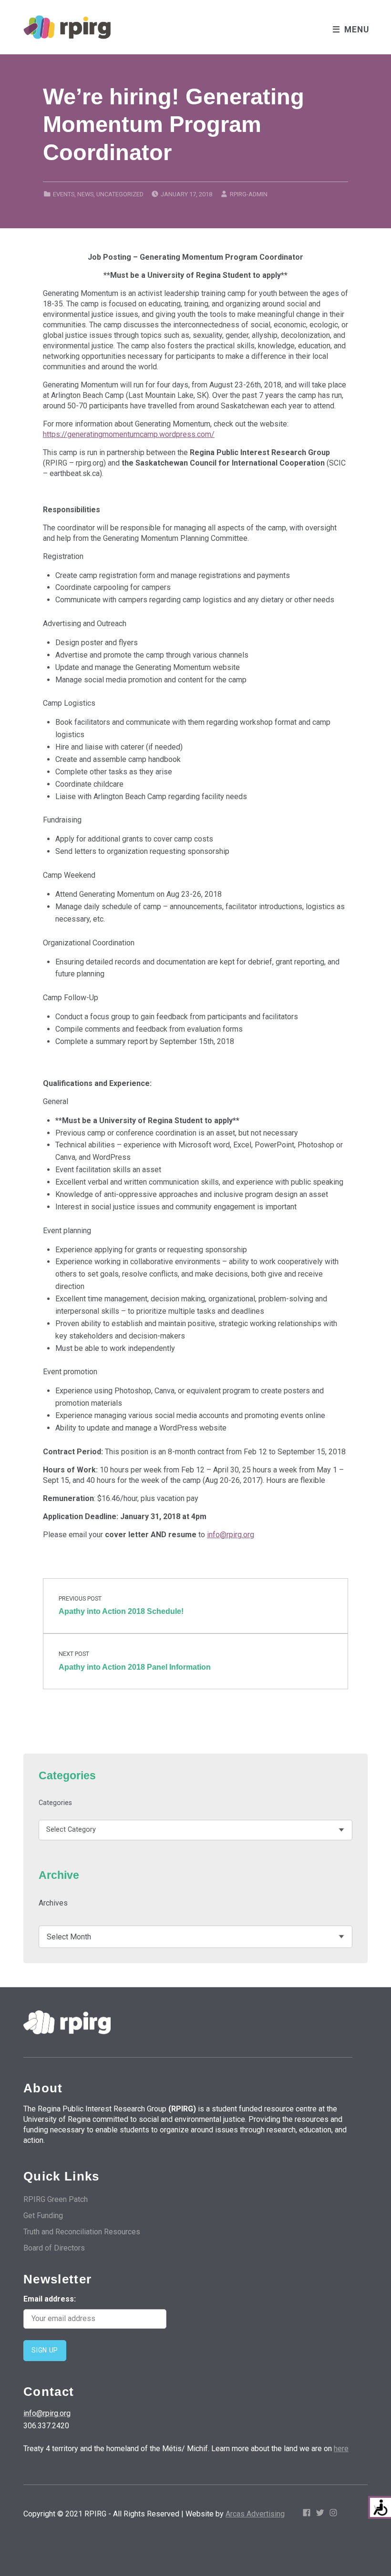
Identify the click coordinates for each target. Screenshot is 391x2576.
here (341, 2449)
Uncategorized (120, 194)
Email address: (50, 2299)
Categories (55, 1803)
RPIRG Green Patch (56, 2199)
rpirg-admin (249, 194)
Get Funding (43, 2216)
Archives (53, 1903)
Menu (357, 30)
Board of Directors (54, 2248)
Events (64, 194)
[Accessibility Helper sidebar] (380, 2507)
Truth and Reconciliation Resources (82, 2232)
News (85, 194)
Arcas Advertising (255, 2514)
